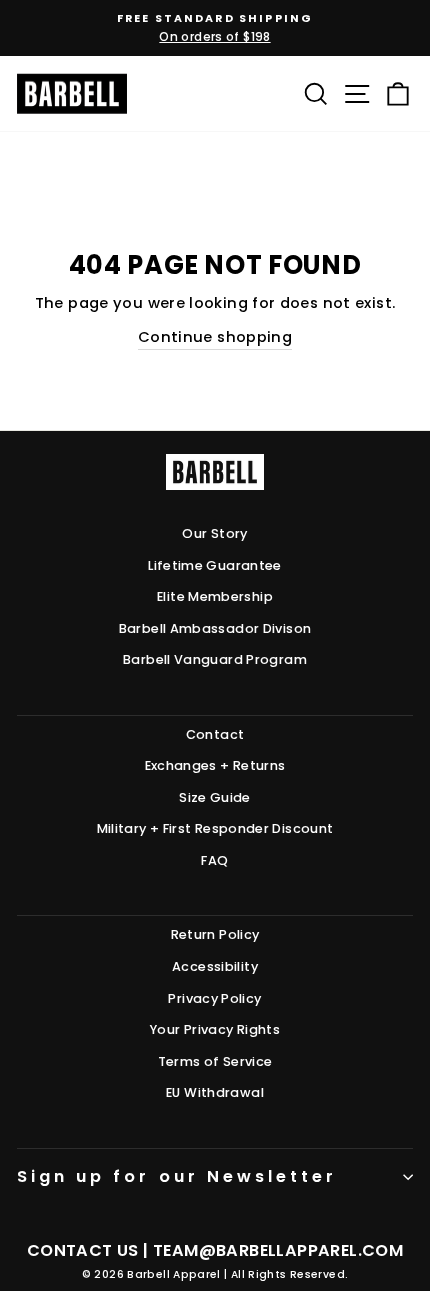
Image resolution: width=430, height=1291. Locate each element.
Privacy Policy (214, 998)
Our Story (214, 533)
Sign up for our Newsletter (177, 1176)
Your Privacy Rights (215, 1029)
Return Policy (215, 934)
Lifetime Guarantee (215, 565)
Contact (215, 734)
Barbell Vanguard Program (215, 659)
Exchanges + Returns (215, 765)
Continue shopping (215, 337)
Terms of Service (215, 1061)
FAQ (214, 860)
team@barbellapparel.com (278, 1250)
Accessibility (215, 966)
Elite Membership (215, 596)
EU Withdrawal (215, 1092)
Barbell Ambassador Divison (215, 628)
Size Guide (215, 797)
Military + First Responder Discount (215, 828)
